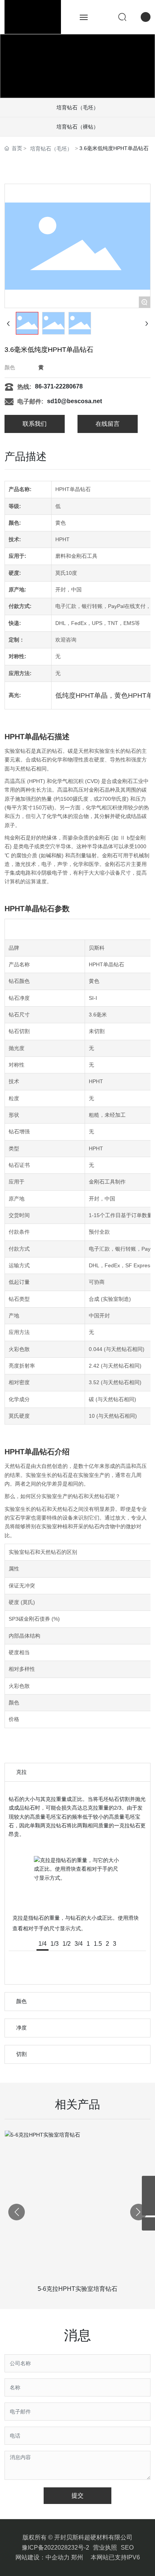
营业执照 (105, 2548)
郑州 (77, 2557)
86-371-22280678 (59, 386)
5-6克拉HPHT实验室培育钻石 (77, 2289)
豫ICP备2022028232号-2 (55, 2548)
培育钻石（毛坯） (77, 107)
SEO (127, 2548)
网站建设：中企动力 (43, 2557)
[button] (138, 2212)
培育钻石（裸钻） (77, 127)
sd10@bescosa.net (74, 401)
